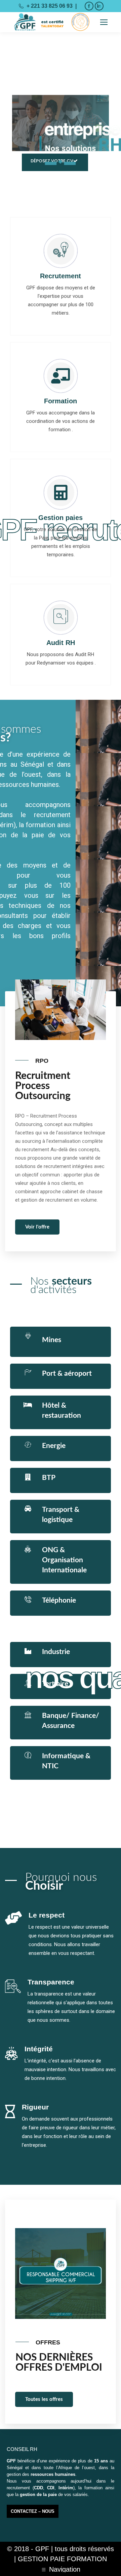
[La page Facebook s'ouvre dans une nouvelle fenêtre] (89, 6)
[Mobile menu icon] (104, 22)
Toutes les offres (44, 2399)
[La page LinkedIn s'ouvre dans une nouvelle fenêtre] (99, 6)
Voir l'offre (37, 1227)
